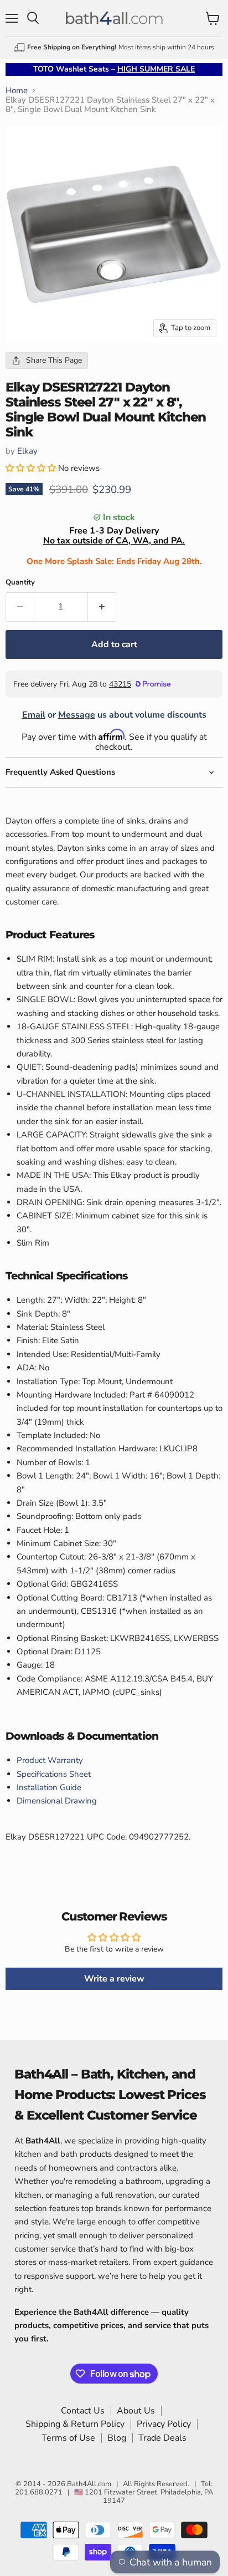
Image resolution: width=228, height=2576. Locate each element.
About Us (136, 2411)
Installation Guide (49, 1787)
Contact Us (83, 2411)
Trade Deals (162, 2438)
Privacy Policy (164, 2424)
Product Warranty (50, 1760)
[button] (32, 468)
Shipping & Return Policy (75, 2424)
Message (77, 715)
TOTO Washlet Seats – (114, 69)
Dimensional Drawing (57, 1801)
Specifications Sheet (54, 1774)
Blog (117, 2438)
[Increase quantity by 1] (102, 607)
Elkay (27, 451)
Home (17, 91)
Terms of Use (68, 2438)
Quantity (20, 583)
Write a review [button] (114, 1979)
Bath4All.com (89, 2484)
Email (34, 715)
